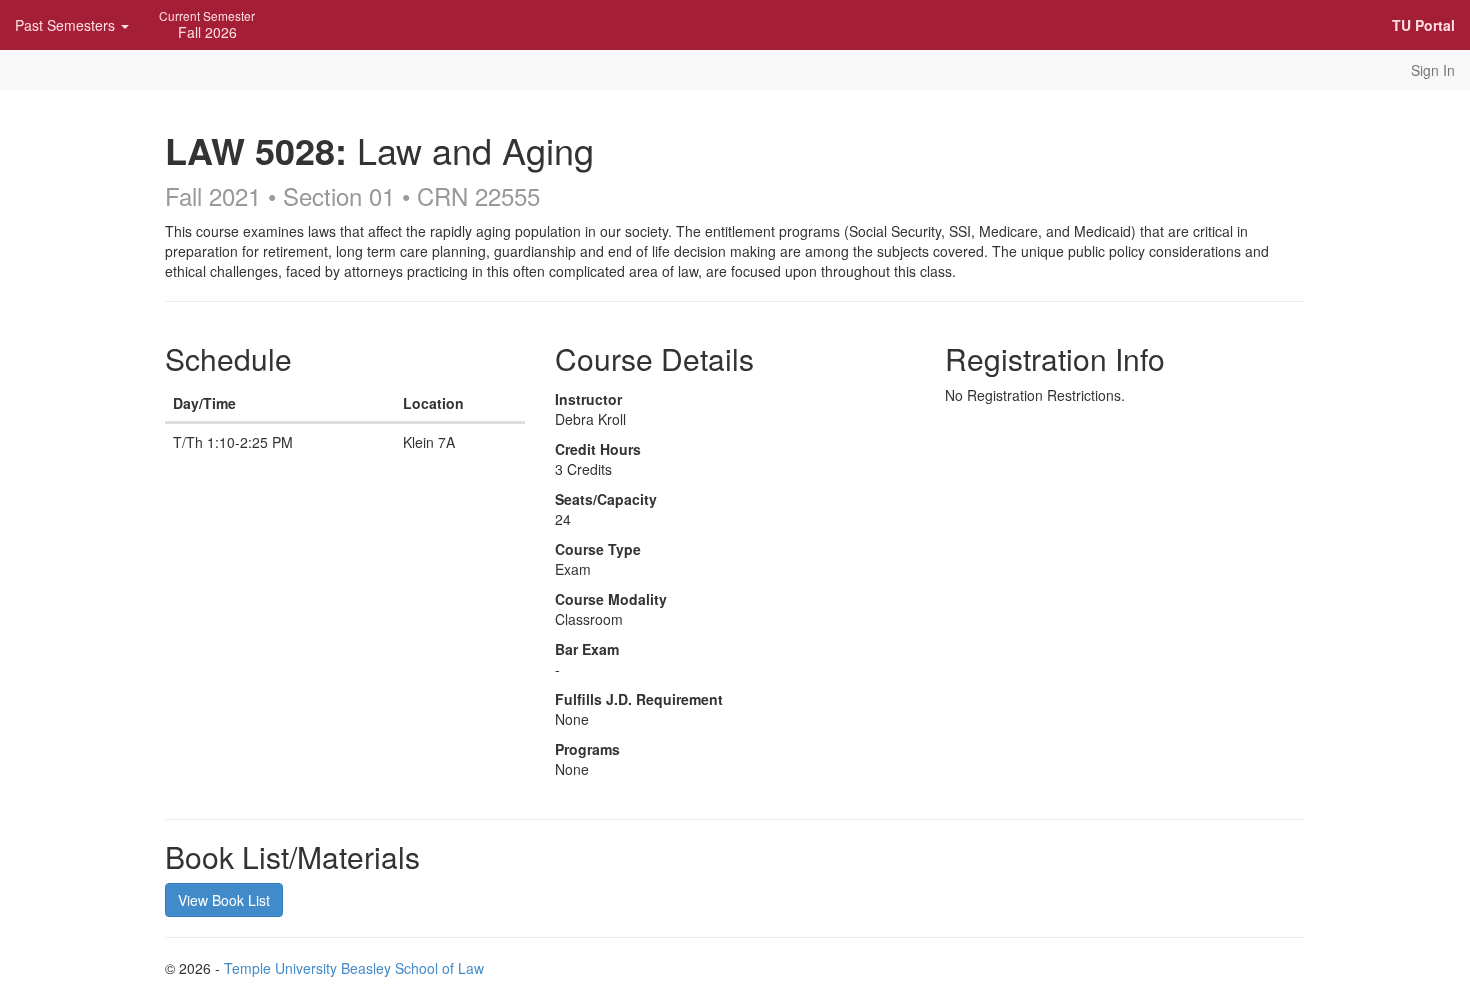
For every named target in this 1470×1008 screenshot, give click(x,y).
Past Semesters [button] (67, 25)
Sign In (1433, 70)
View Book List (224, 900)
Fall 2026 (207, 24)
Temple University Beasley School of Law (354, 968)
